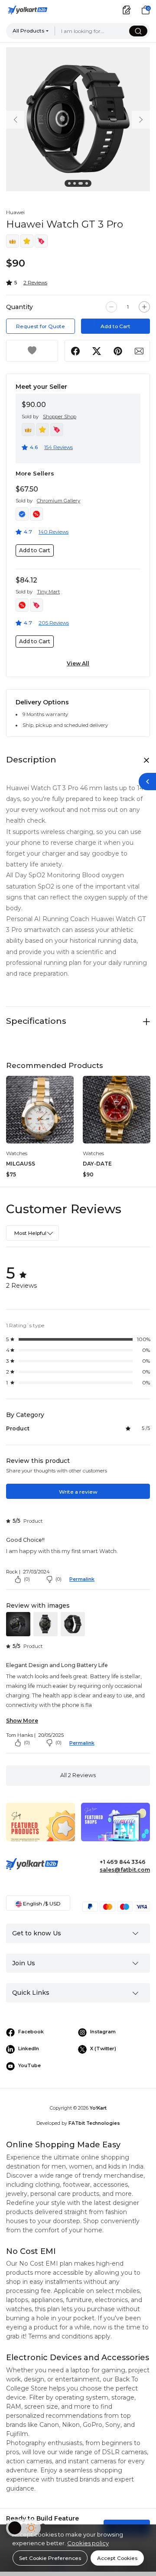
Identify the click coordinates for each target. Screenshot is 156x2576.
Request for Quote (41, 326)
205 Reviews (54, 623)
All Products (28, 31)
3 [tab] (81, 185)
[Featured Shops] (115, 1828)
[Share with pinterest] (118, 351)
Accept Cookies (117, 2558)
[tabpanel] (78, 119)
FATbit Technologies (94, 2123)
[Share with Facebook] (76, 351)
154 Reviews (58, 447)
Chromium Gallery (58, 501)
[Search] (138, 31)
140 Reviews (54, 532)
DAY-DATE (97, 1164)
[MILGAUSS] (40, 1110)
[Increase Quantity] (144, 307)
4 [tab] (88, 185)
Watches (17, 1153)
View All (78, 663)
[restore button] (147, 782)
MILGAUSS (21, 1164)
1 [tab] (71, 185)
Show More (22, 1721)
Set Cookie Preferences (50, 2558)
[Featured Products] (41, 1828)
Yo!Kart (98, 2108)
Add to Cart (115, 326)
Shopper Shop (60, 417)
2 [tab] (76, 185)
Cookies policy (88, 2543)
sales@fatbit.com (125, 1870)
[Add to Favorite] (32, 351)
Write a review (78, 1492)
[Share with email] (139, 351)
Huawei (15, 212)
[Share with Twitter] (97, 351)
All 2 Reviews (78, 1775)
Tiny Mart (48, 592)
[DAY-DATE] (117, 1110)
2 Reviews (35, 282)
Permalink (82, 1579)
